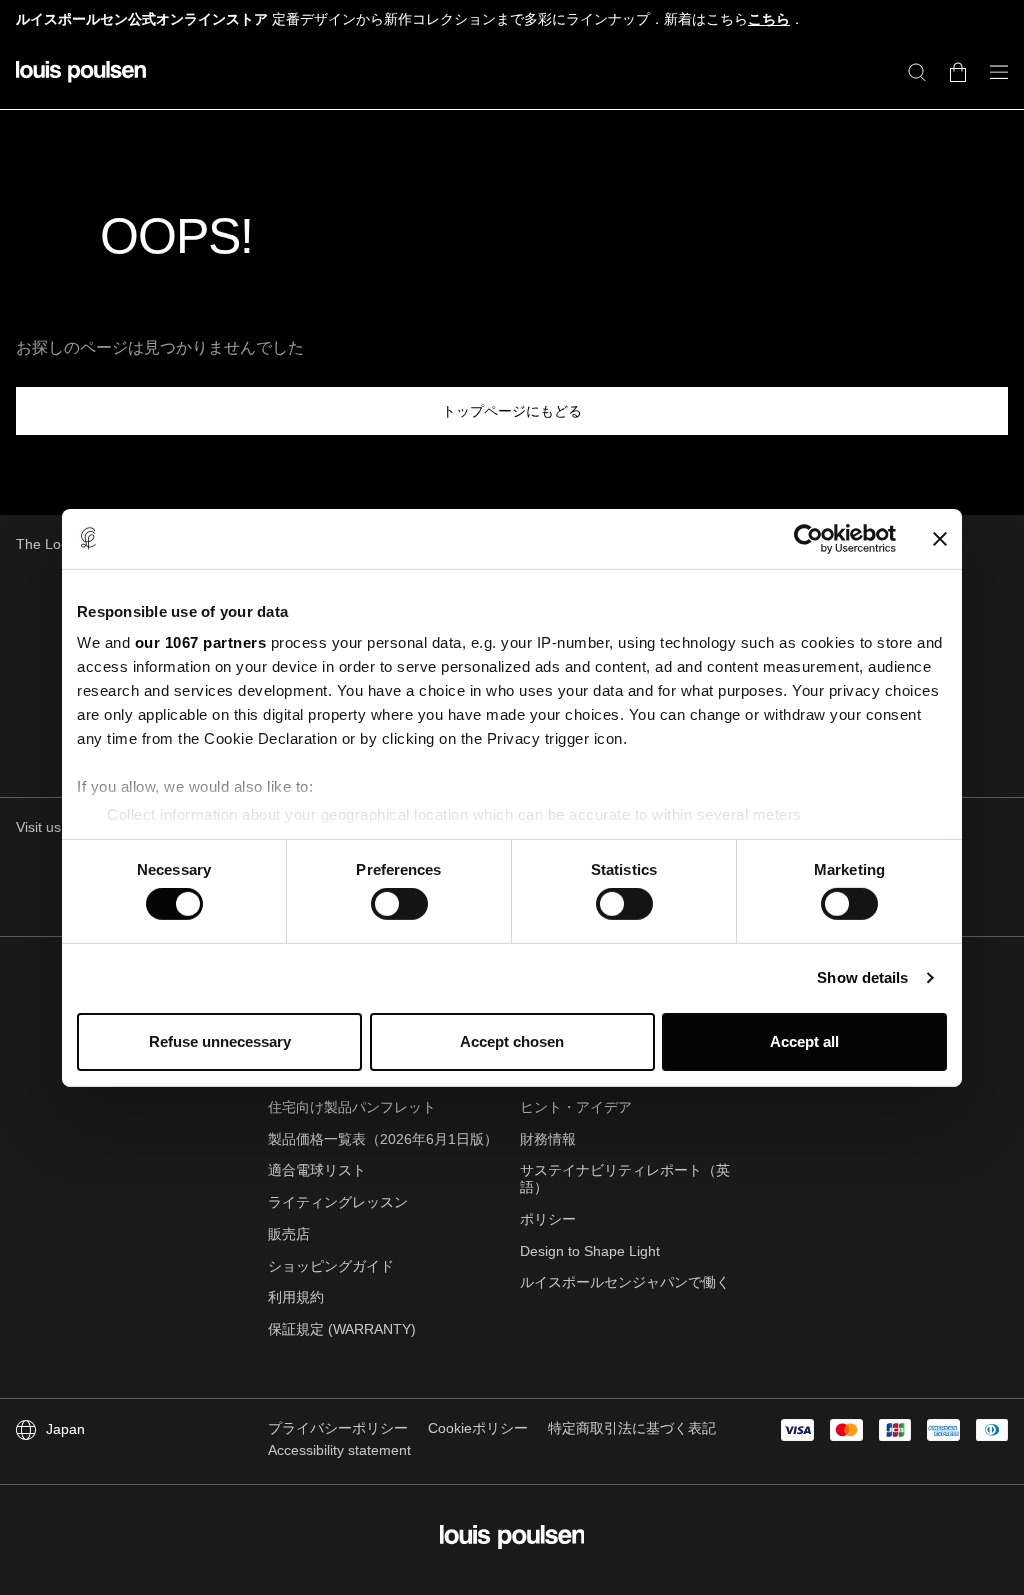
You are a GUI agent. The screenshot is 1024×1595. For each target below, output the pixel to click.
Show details (862, 977)
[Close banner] (940, 538)
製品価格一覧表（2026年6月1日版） (383, 1139)
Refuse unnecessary (220, 1041)
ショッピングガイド (331, 1266)
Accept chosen (512, 1041)
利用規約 (296, 1297)
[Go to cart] (958, 71)
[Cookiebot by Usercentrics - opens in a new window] (808, 538)
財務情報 (548, 1139)
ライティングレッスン (338, 1202)
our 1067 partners (201, 642)
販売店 (289, 1234)
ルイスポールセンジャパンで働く (625, 1282)
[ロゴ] (81, 83)
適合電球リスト (317, 1170)
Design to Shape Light (590, 1251)
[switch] (399, 904)
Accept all (804, 1041)
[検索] (917, 71)
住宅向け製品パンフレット (352, 1107)
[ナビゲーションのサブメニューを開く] (993, 83)
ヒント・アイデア (576, 1107)
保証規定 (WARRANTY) (342, 1329)
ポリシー (548, 1219)
